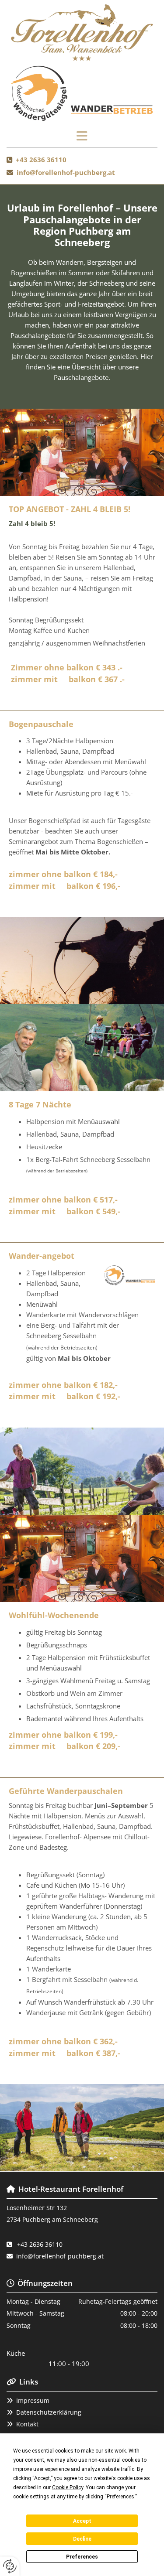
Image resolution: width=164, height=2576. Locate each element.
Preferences (82, 2557)
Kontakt (27, 2424)
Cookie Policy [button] (68, 2487)
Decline (82, 2539)
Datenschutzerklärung (49, 2412)
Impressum (33, 2400)
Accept (82, 2521)
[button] (82, 137)
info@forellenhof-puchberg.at (66, 172)
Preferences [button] (120, 2497)
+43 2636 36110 (41, 160)
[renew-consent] (10, 2566)
